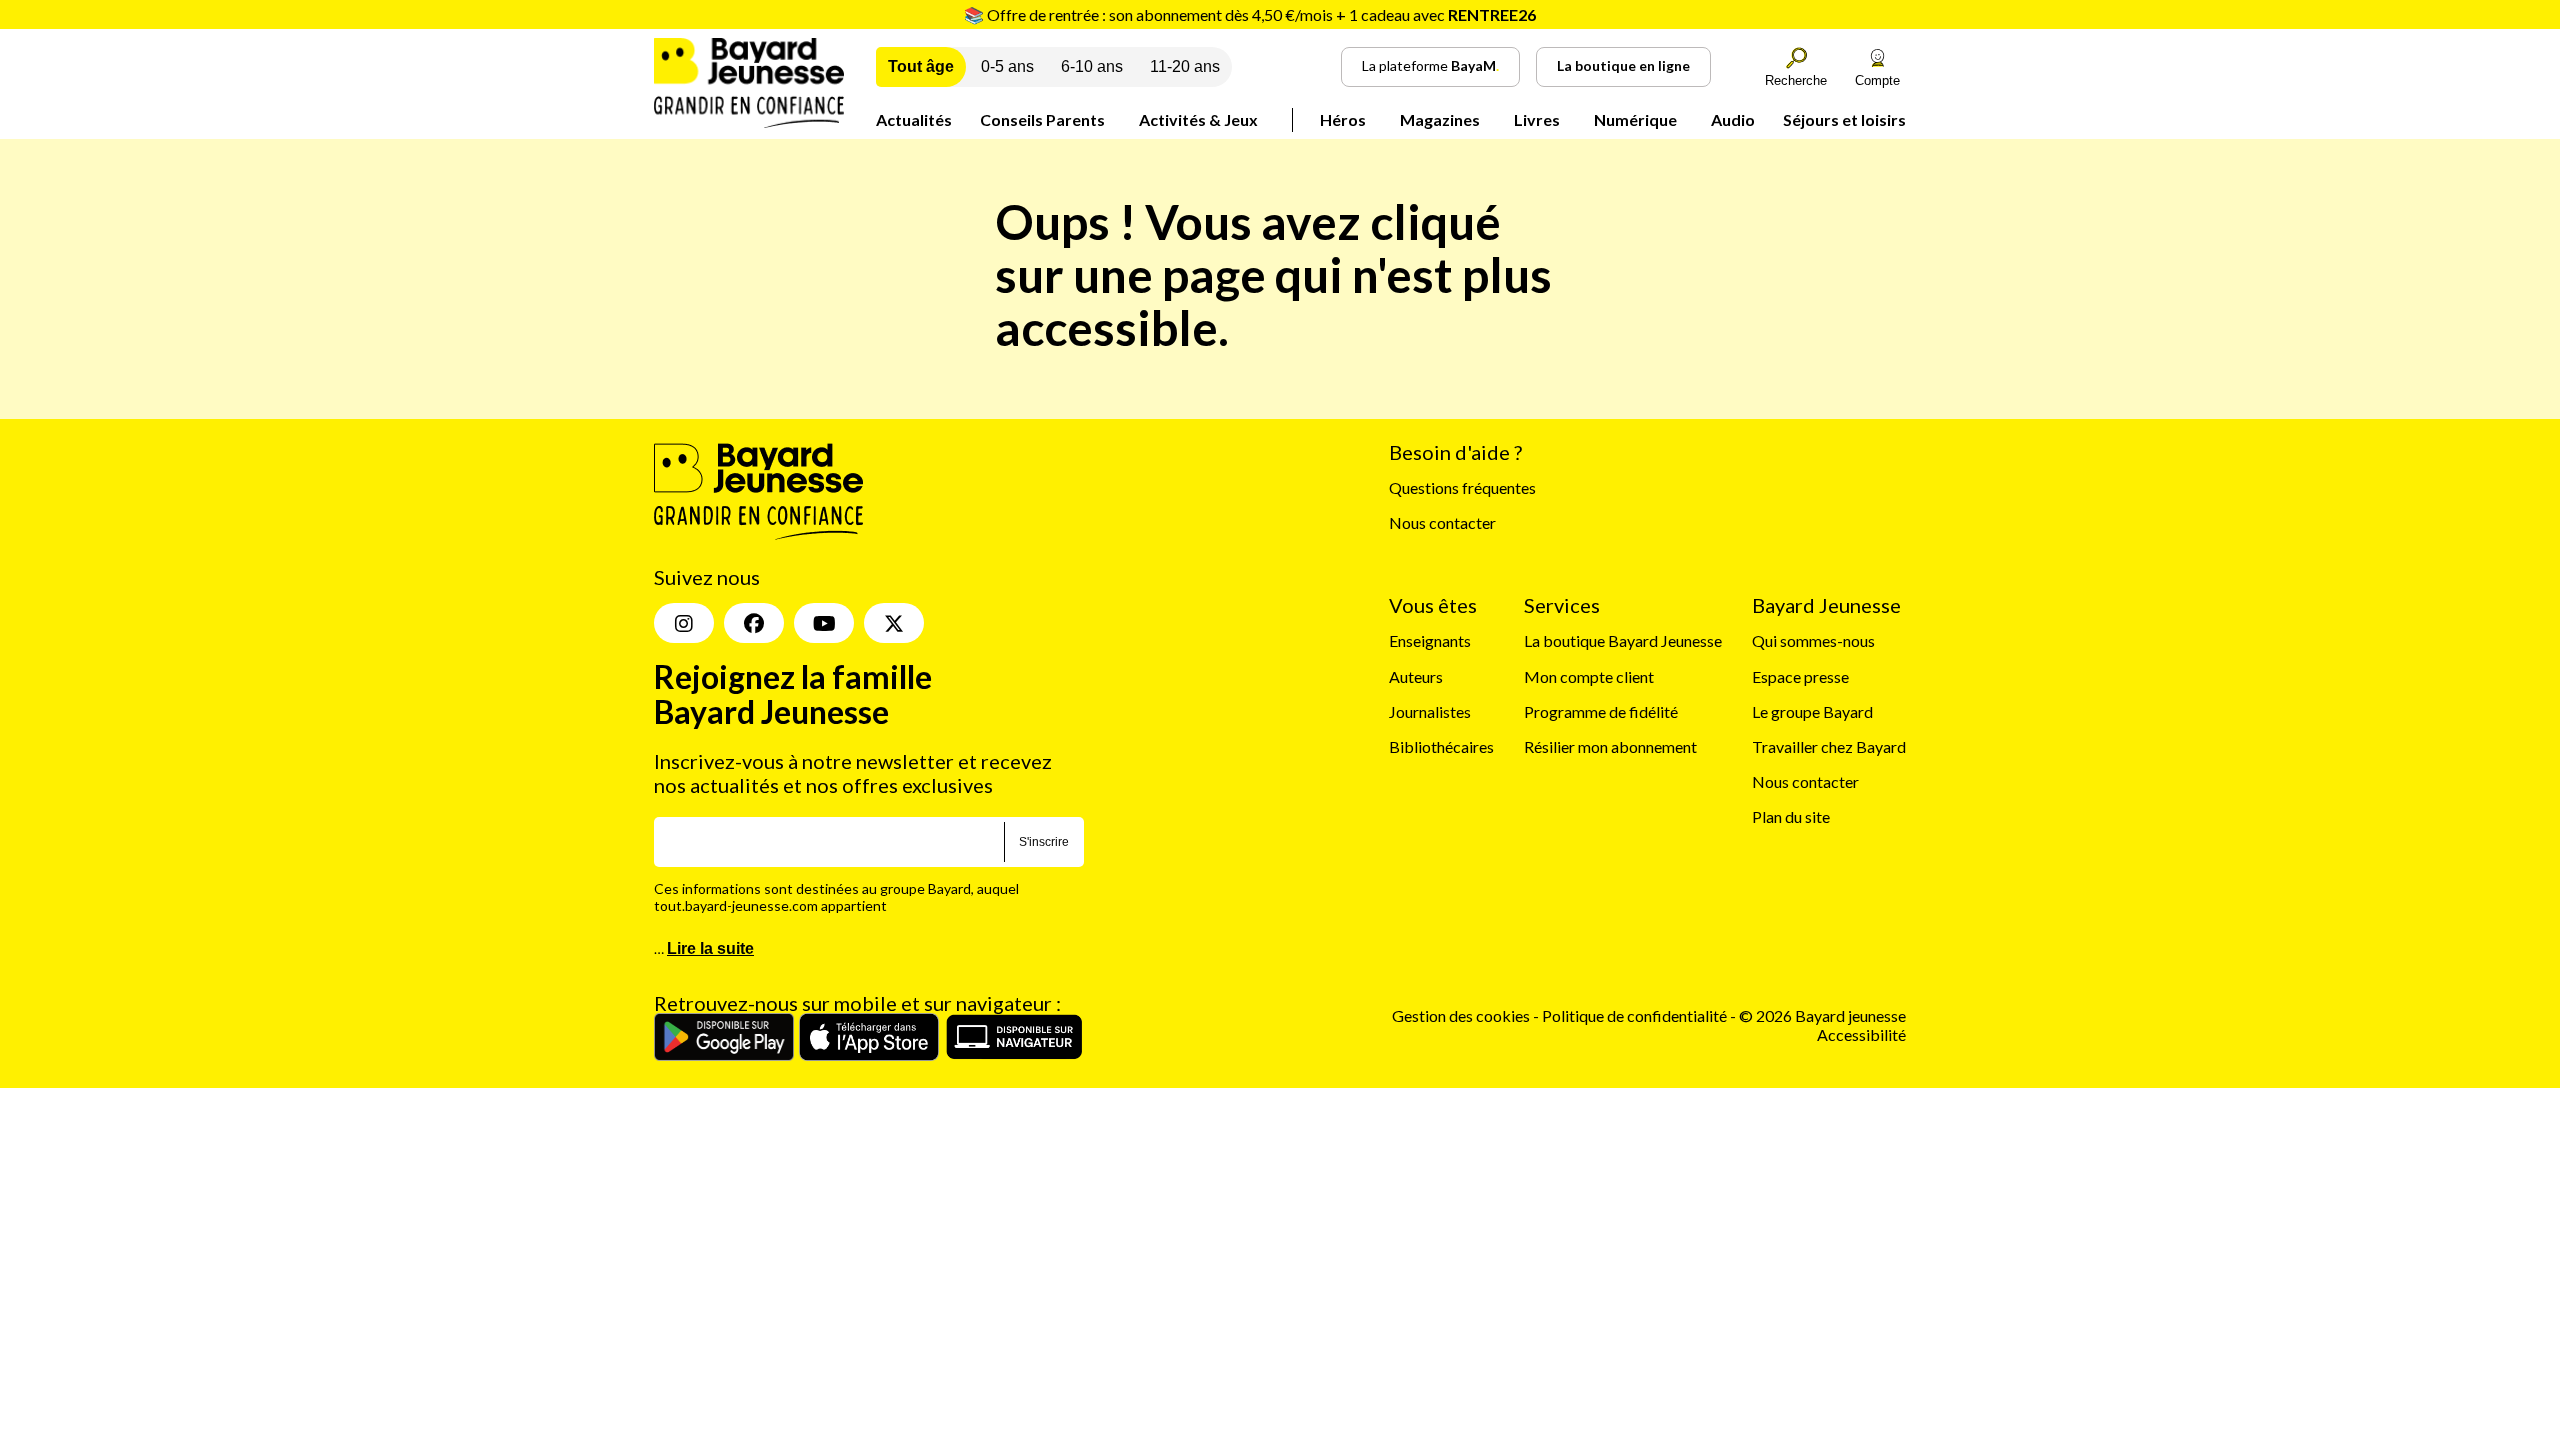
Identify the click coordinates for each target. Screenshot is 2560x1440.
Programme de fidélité (1601, 711)
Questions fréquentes (1462, 487)
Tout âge (921, 66)
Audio (1733, 119)
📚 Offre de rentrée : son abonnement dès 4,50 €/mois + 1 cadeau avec (1250, 14)
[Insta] (684, 623)
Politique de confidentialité (1636, 1015)
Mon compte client (1589, 676)
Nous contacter (1442, 522)
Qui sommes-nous (1813, 640)
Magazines (1440, 119)
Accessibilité (1861, 1034)
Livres (1537, 119)
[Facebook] (754, 623)
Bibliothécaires (1441, 746)
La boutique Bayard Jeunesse (1623, 640)
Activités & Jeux (1198, 119)
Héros (1343, 119)
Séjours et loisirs (1844, 119)
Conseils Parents (1042, 119)
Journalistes (1430, 711)
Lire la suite (710, 948)
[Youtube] (824, 623)
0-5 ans (1007, 66)
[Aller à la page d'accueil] (749, 121)
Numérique (1635, 119)
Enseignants (1430, 640)
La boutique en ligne (1623, 65)
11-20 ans (1185, 66)
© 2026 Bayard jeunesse (1822, 1015)
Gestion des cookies (1461, 1015)
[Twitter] (894, 623)
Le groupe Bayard (1812, 711)
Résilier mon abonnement (1610, 746)
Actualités (914, 119)
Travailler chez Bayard (1829, 746)
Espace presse (1800, 676)
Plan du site (1791, 816)
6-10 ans (1092, 66)
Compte (1877, 80)
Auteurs (1416, 676)
